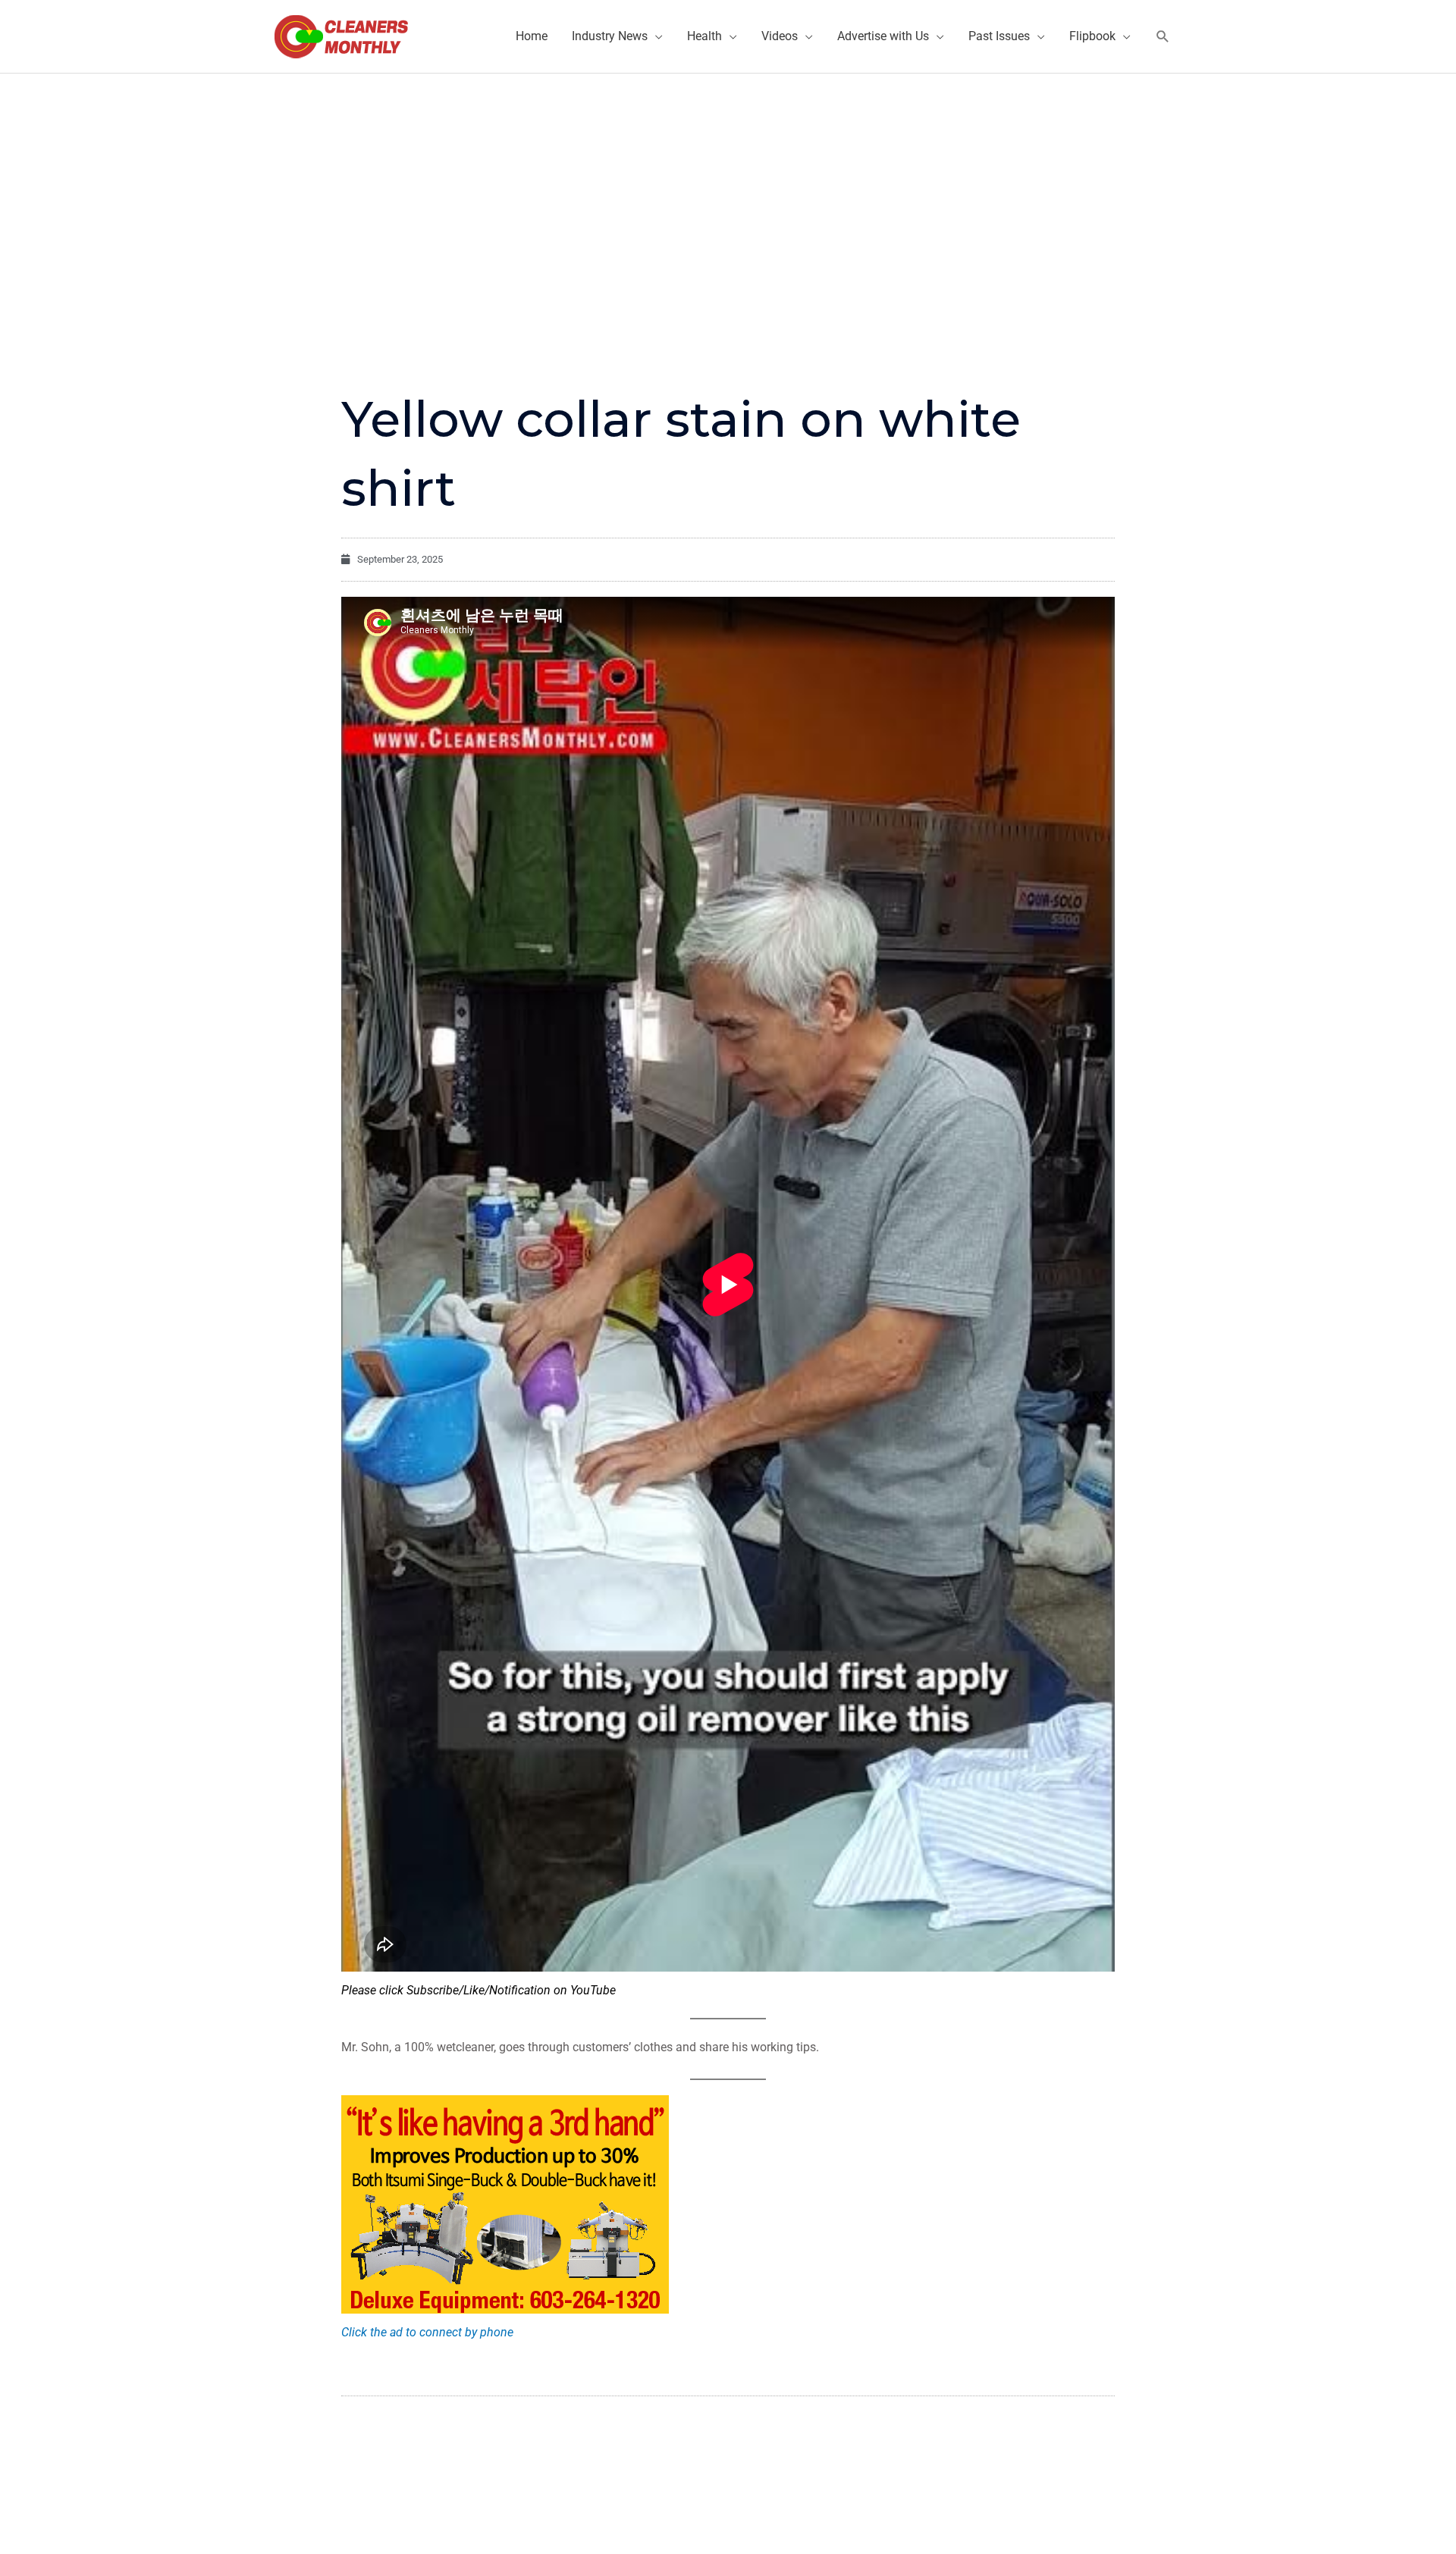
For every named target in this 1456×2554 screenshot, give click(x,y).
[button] (1163, 37)
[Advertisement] (728, 187)
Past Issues (999, 36)
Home (532, 36)
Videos (780, 36)
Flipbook (1092, 36)
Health (704, 36)
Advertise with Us (883, 36)
